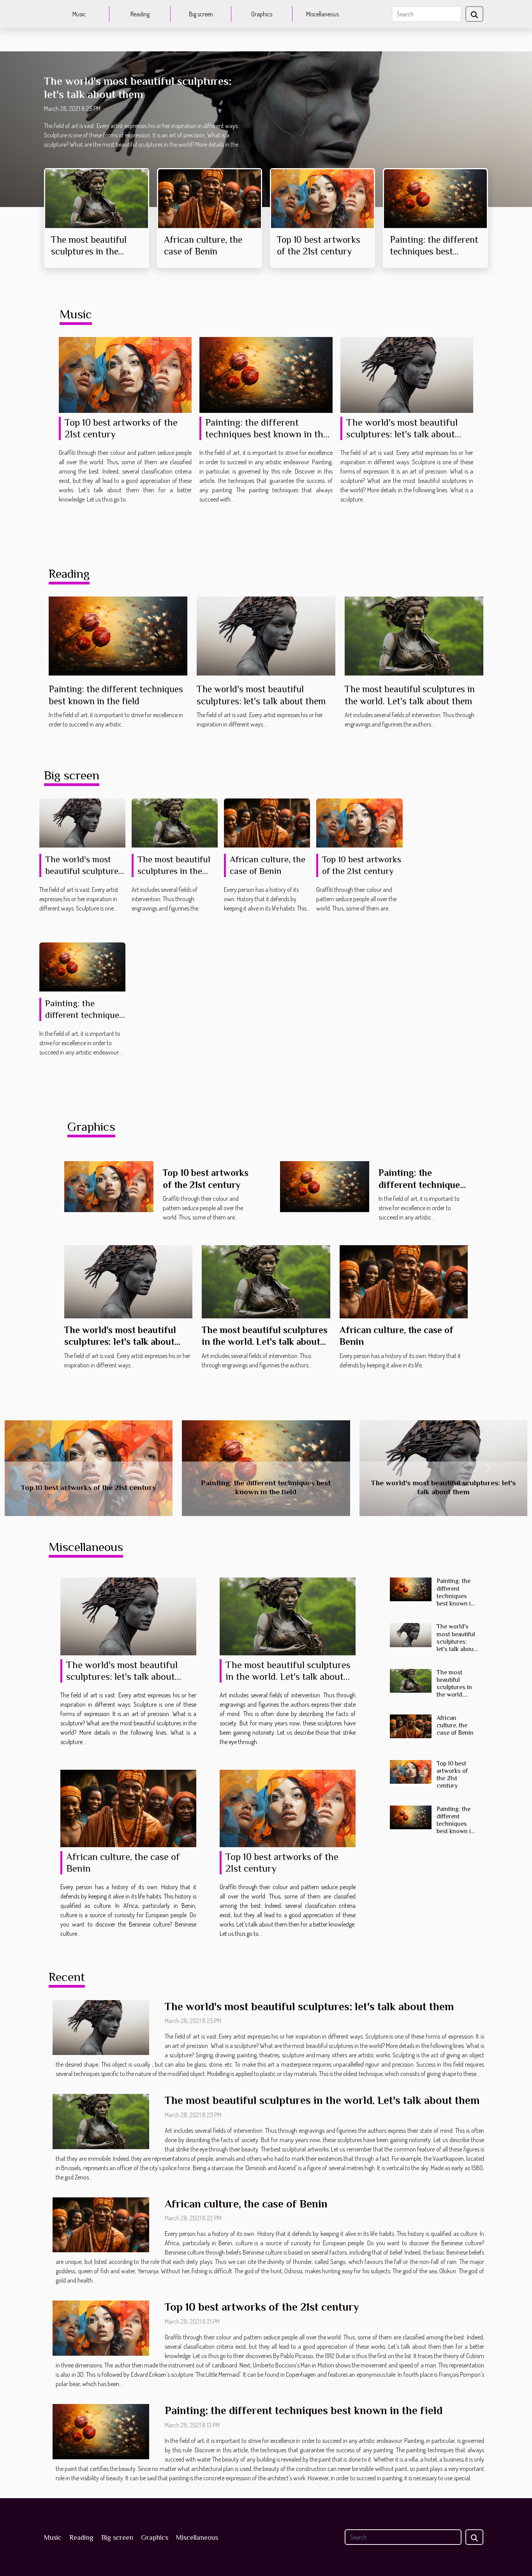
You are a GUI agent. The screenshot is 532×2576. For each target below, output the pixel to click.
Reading (140, 14)
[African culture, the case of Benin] (210, 198)
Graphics (262, 14)
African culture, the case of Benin (455, 1725)
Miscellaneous (322, 14)
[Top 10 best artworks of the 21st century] (322, 198)
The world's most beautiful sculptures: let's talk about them (402, 434)
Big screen (201, 14)
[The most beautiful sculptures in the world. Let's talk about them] (97, 198)
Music (79, 14)
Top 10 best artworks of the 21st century (89, 1487)
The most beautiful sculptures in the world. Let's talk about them (265, 1342)
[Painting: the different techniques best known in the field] (435, 198)
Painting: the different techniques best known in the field (434, 251)
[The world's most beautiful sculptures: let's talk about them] (407, 374)
